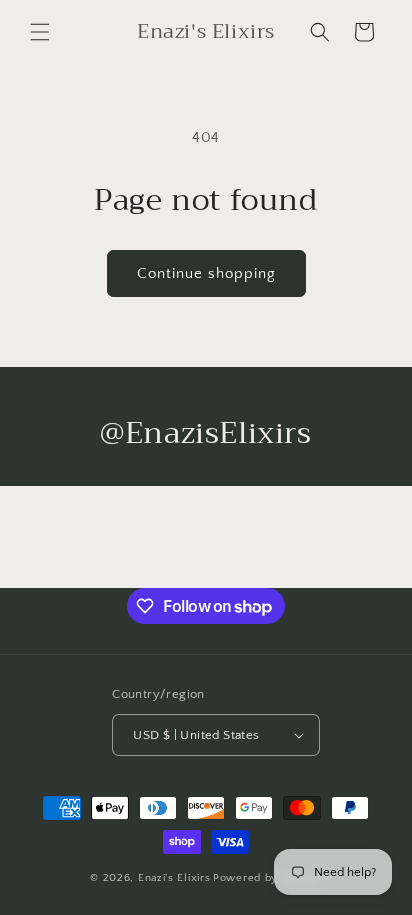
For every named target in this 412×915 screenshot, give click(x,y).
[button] (40, 32)
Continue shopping (206, 273)
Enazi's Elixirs (174, 878)
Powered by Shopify (267, 878)
